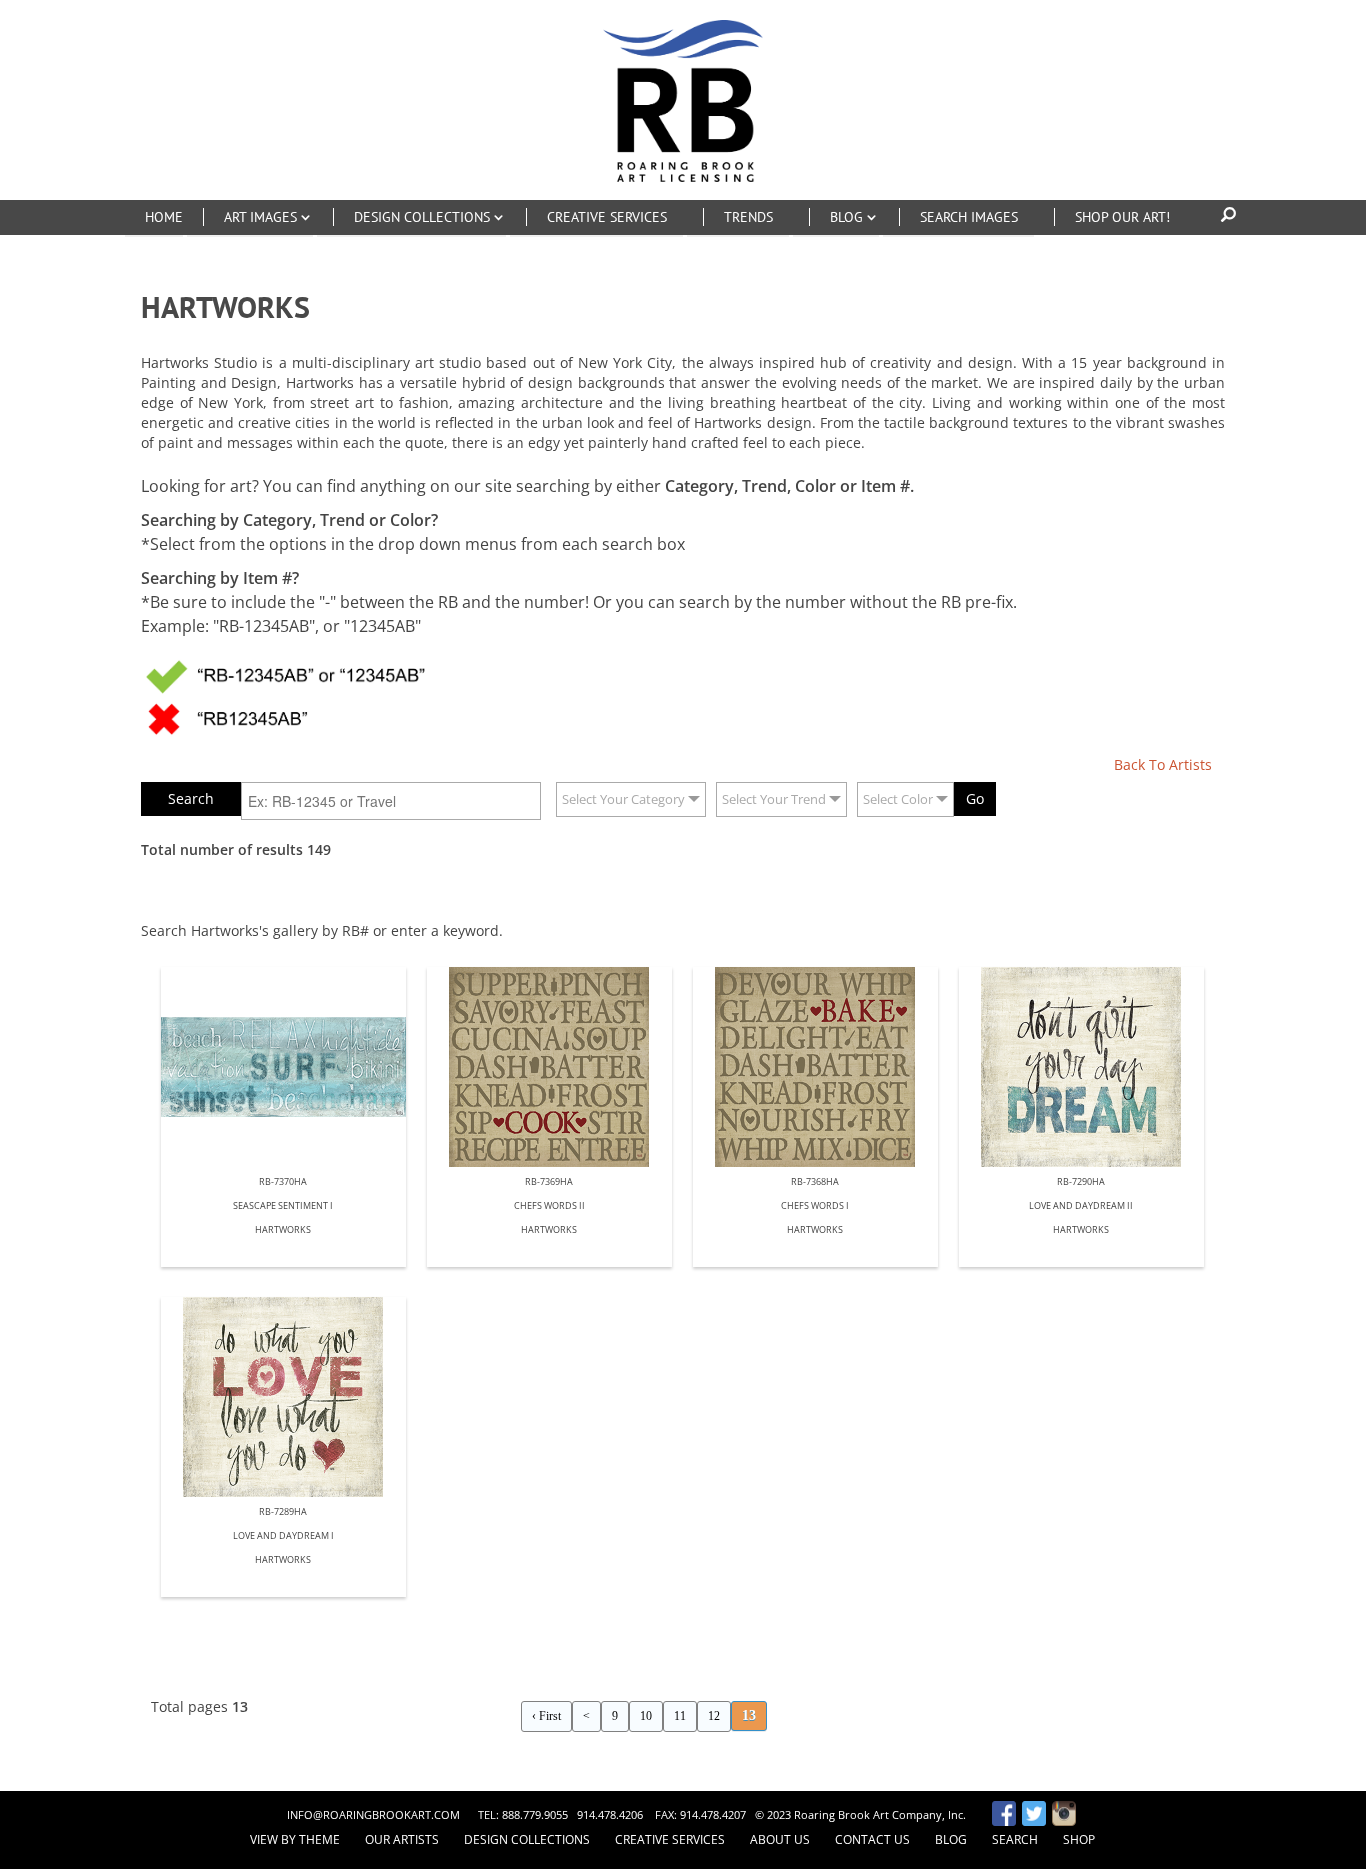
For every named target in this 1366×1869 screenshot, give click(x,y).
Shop (1079, 1839)
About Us (780, 1839)
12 (714, 1716)
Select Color (898, 799)
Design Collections (527, 1839)
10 (646, 1716)
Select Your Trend (774, 799)
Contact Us (872, 1839)
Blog (951, 1839)
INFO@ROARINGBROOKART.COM (373, 1814)
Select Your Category (623, 799)
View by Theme (295, 1839)
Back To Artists (1163, 764)
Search (1015, 1839)
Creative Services (670, 1839)
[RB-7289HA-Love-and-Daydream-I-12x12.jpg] (283, 1397)
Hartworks (283, 1230)
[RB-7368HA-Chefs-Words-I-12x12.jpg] (815, 1067)
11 (680, 1716)
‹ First (546, 1716)
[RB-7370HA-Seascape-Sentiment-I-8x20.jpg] (283, 1067)
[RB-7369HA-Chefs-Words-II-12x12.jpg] (549, 1067)
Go (975, 798)
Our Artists (402, 1839)
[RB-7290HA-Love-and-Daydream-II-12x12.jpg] (1081, 1067)
